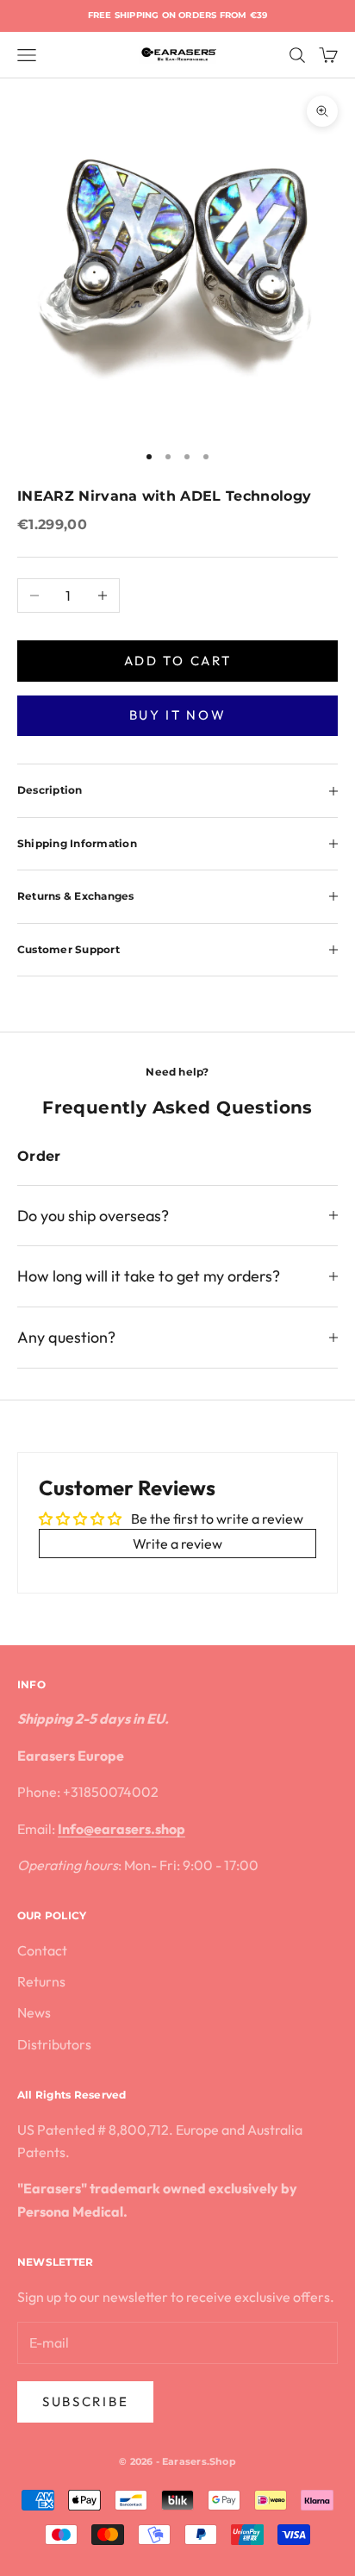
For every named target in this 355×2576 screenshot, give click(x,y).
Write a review (177, 1544)
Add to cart (178, 661)
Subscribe (85, 2401)
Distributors (54, 2044)
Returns (41, 1981)
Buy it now (178, 715)
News (34, 2012)
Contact (42, 1950)
